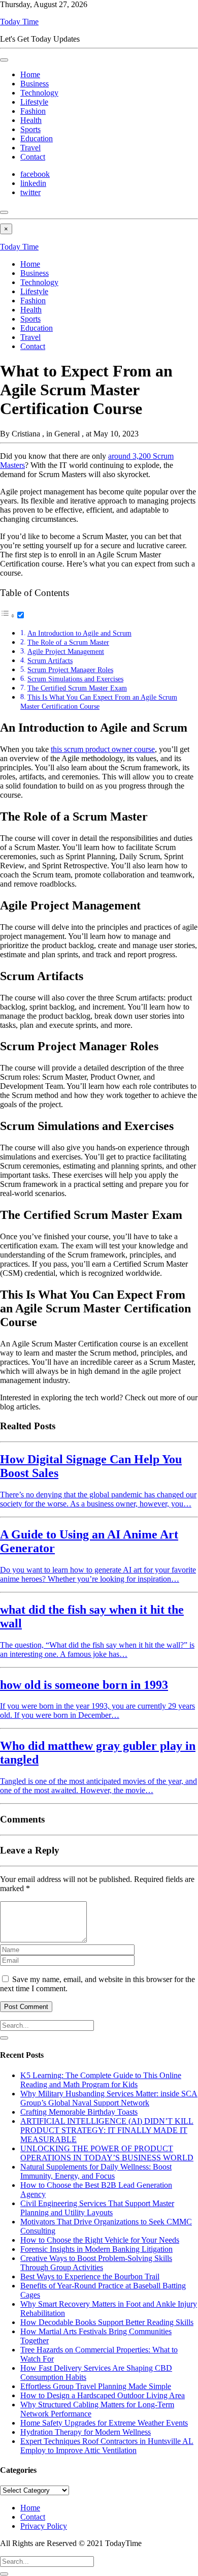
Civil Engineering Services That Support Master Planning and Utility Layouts (97, 2208)
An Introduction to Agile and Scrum (79, 633)
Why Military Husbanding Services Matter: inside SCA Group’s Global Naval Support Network (109, 2098)
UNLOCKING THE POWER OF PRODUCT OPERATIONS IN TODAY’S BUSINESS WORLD (107, 2153)
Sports (30, 129)
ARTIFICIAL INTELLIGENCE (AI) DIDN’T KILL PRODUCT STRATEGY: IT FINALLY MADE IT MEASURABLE (107, 2130)
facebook (35, 174)
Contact (33, 157)
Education (37, 138)
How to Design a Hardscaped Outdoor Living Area (103, 2395)
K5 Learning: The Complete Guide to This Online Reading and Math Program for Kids (101, 2080)
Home (30, 74)
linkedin (33, 183)
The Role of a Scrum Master (68, 642)
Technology (39, 93)
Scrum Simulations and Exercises (75, 679)
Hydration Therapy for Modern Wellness (86, 2432)
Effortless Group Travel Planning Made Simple (96, 2386)
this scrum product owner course (103, 749)
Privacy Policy (44, 2526)
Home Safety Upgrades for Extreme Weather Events (104, 2423)
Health (31, 120)
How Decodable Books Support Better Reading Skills (107, 2322)
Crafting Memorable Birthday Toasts (79, 2112)
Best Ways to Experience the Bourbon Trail (90, 2276)
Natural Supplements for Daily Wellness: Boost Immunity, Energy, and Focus (96, 2171)
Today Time (19, 22)
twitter (30, 192)
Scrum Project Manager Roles (70, 670)
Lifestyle (34, 102)
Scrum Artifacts (50, 661)
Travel (30, 148)
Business (35, 84)
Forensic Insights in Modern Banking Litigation (96, 2249)
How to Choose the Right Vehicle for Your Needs (100, 2240)
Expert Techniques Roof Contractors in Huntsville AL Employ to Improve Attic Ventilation (107, 2446)
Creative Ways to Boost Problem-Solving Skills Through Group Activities (96, 2263)
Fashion (33, 111)
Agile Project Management (66, 651)
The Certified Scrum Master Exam (77, 688)
